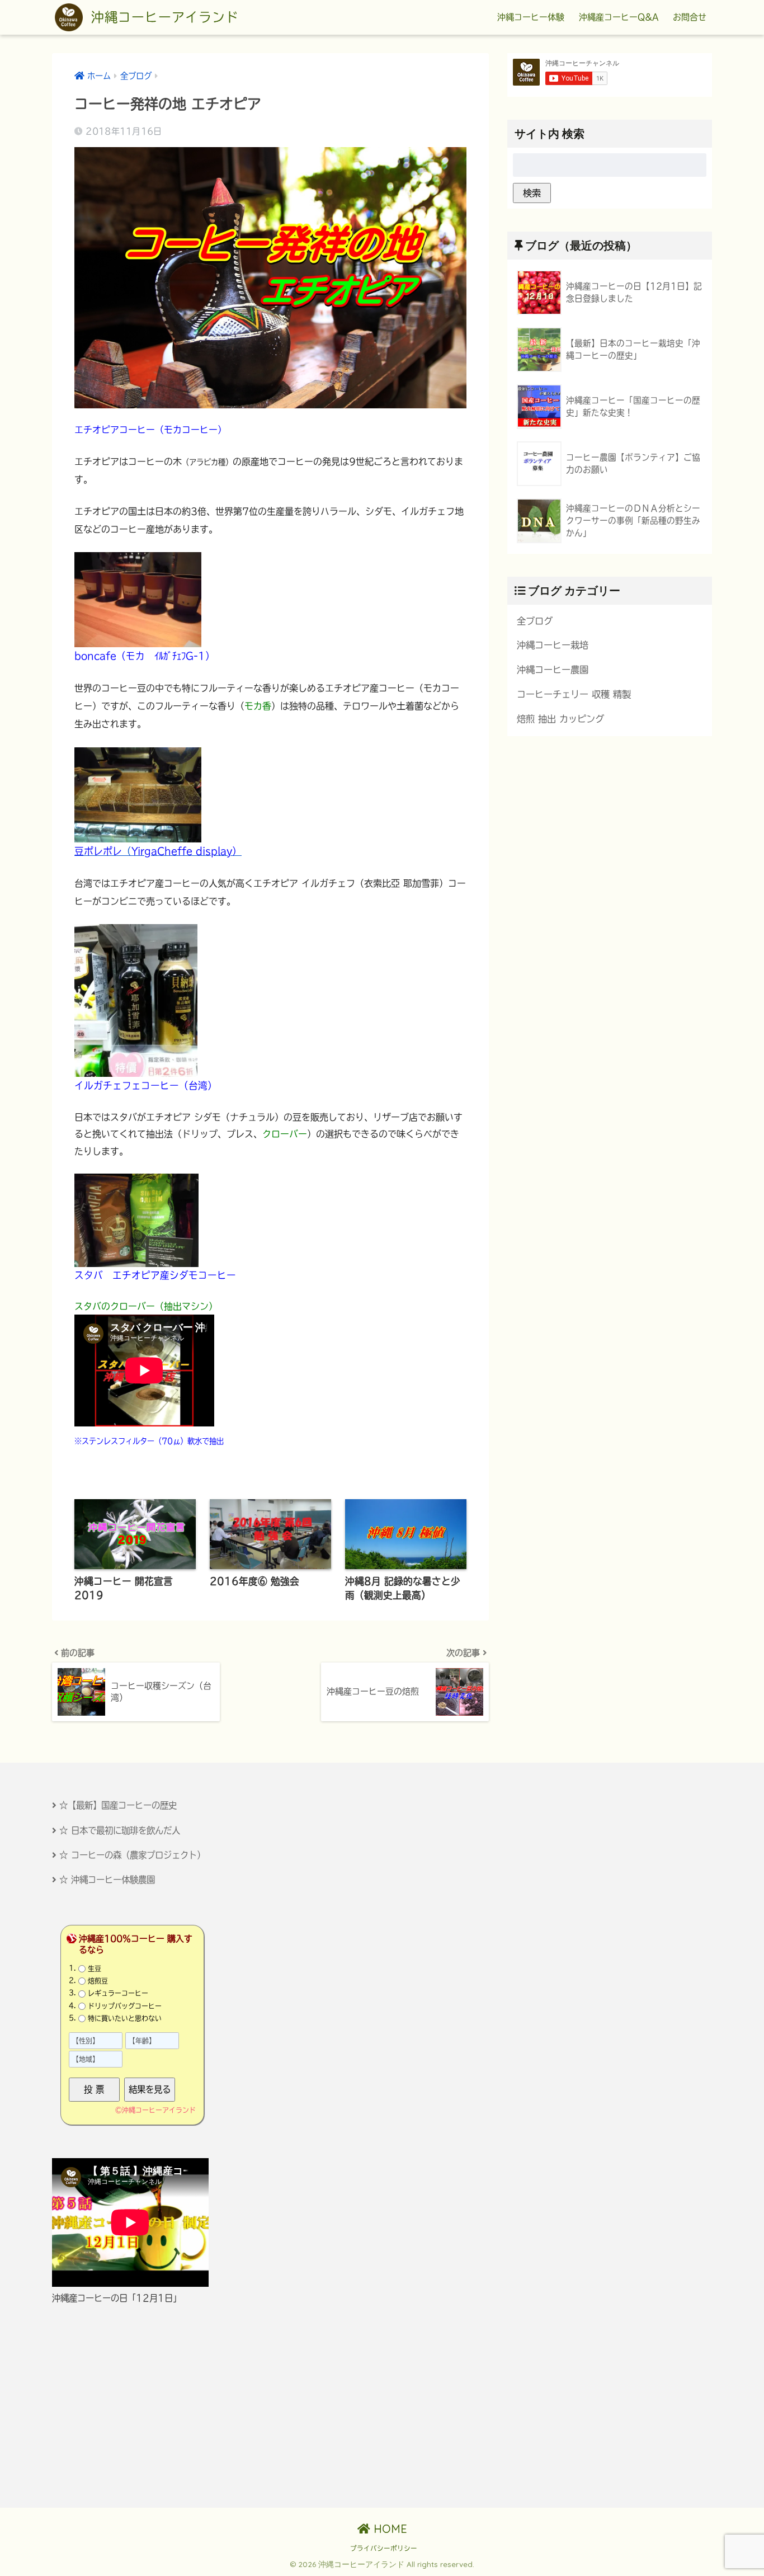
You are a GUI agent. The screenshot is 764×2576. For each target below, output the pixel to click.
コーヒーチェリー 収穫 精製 (574, 694)
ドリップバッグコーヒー (125, 2006)
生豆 (95, 1969)
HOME (389, 2529)
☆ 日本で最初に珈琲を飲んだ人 (120, 1830)
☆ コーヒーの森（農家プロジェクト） (132, 1855)
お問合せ (690, 17)
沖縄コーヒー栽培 (553, 645)
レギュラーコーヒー (118, 1993)
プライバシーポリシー (384, 2548)
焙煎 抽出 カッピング (560, 719)
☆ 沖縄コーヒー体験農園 (107, 1880)
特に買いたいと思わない (125, 2018)
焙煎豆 (98, 1981)
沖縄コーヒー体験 (531, 17)
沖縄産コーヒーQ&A (619, 17)
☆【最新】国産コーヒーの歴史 (118, 1805)
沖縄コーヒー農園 (553, 670)
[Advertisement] (151, 2407)
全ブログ (535, 621)
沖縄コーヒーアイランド (162, 17)
